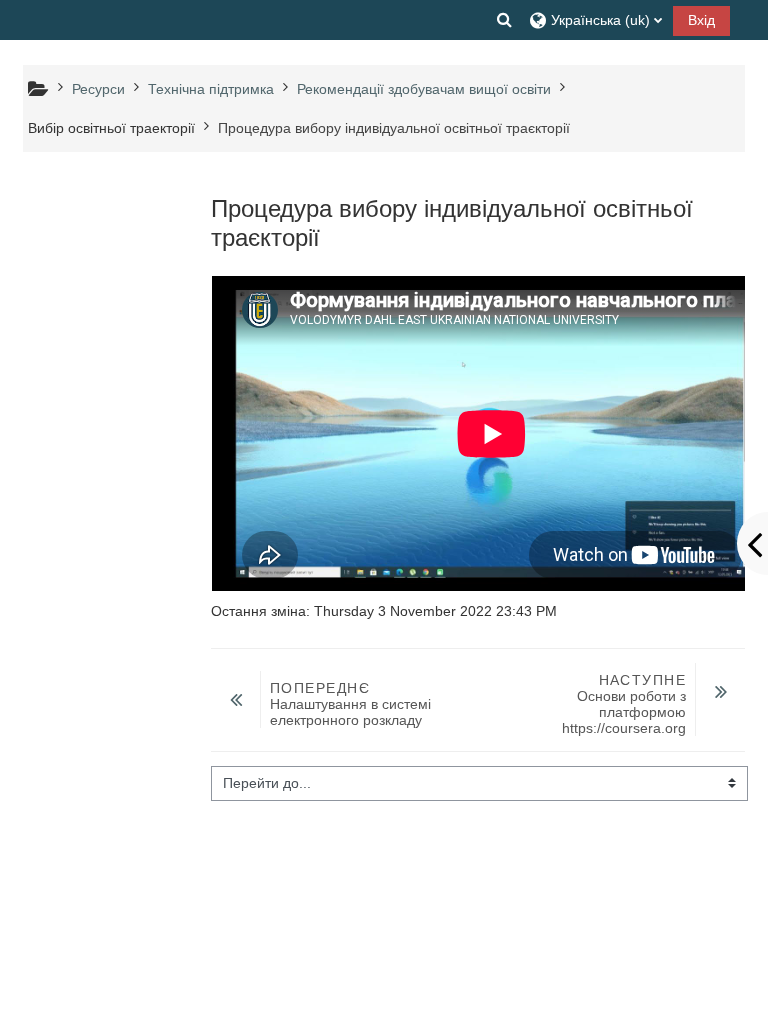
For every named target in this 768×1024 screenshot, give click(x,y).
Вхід (701, 20)
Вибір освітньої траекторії (111, 128)
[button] (505, 20)
